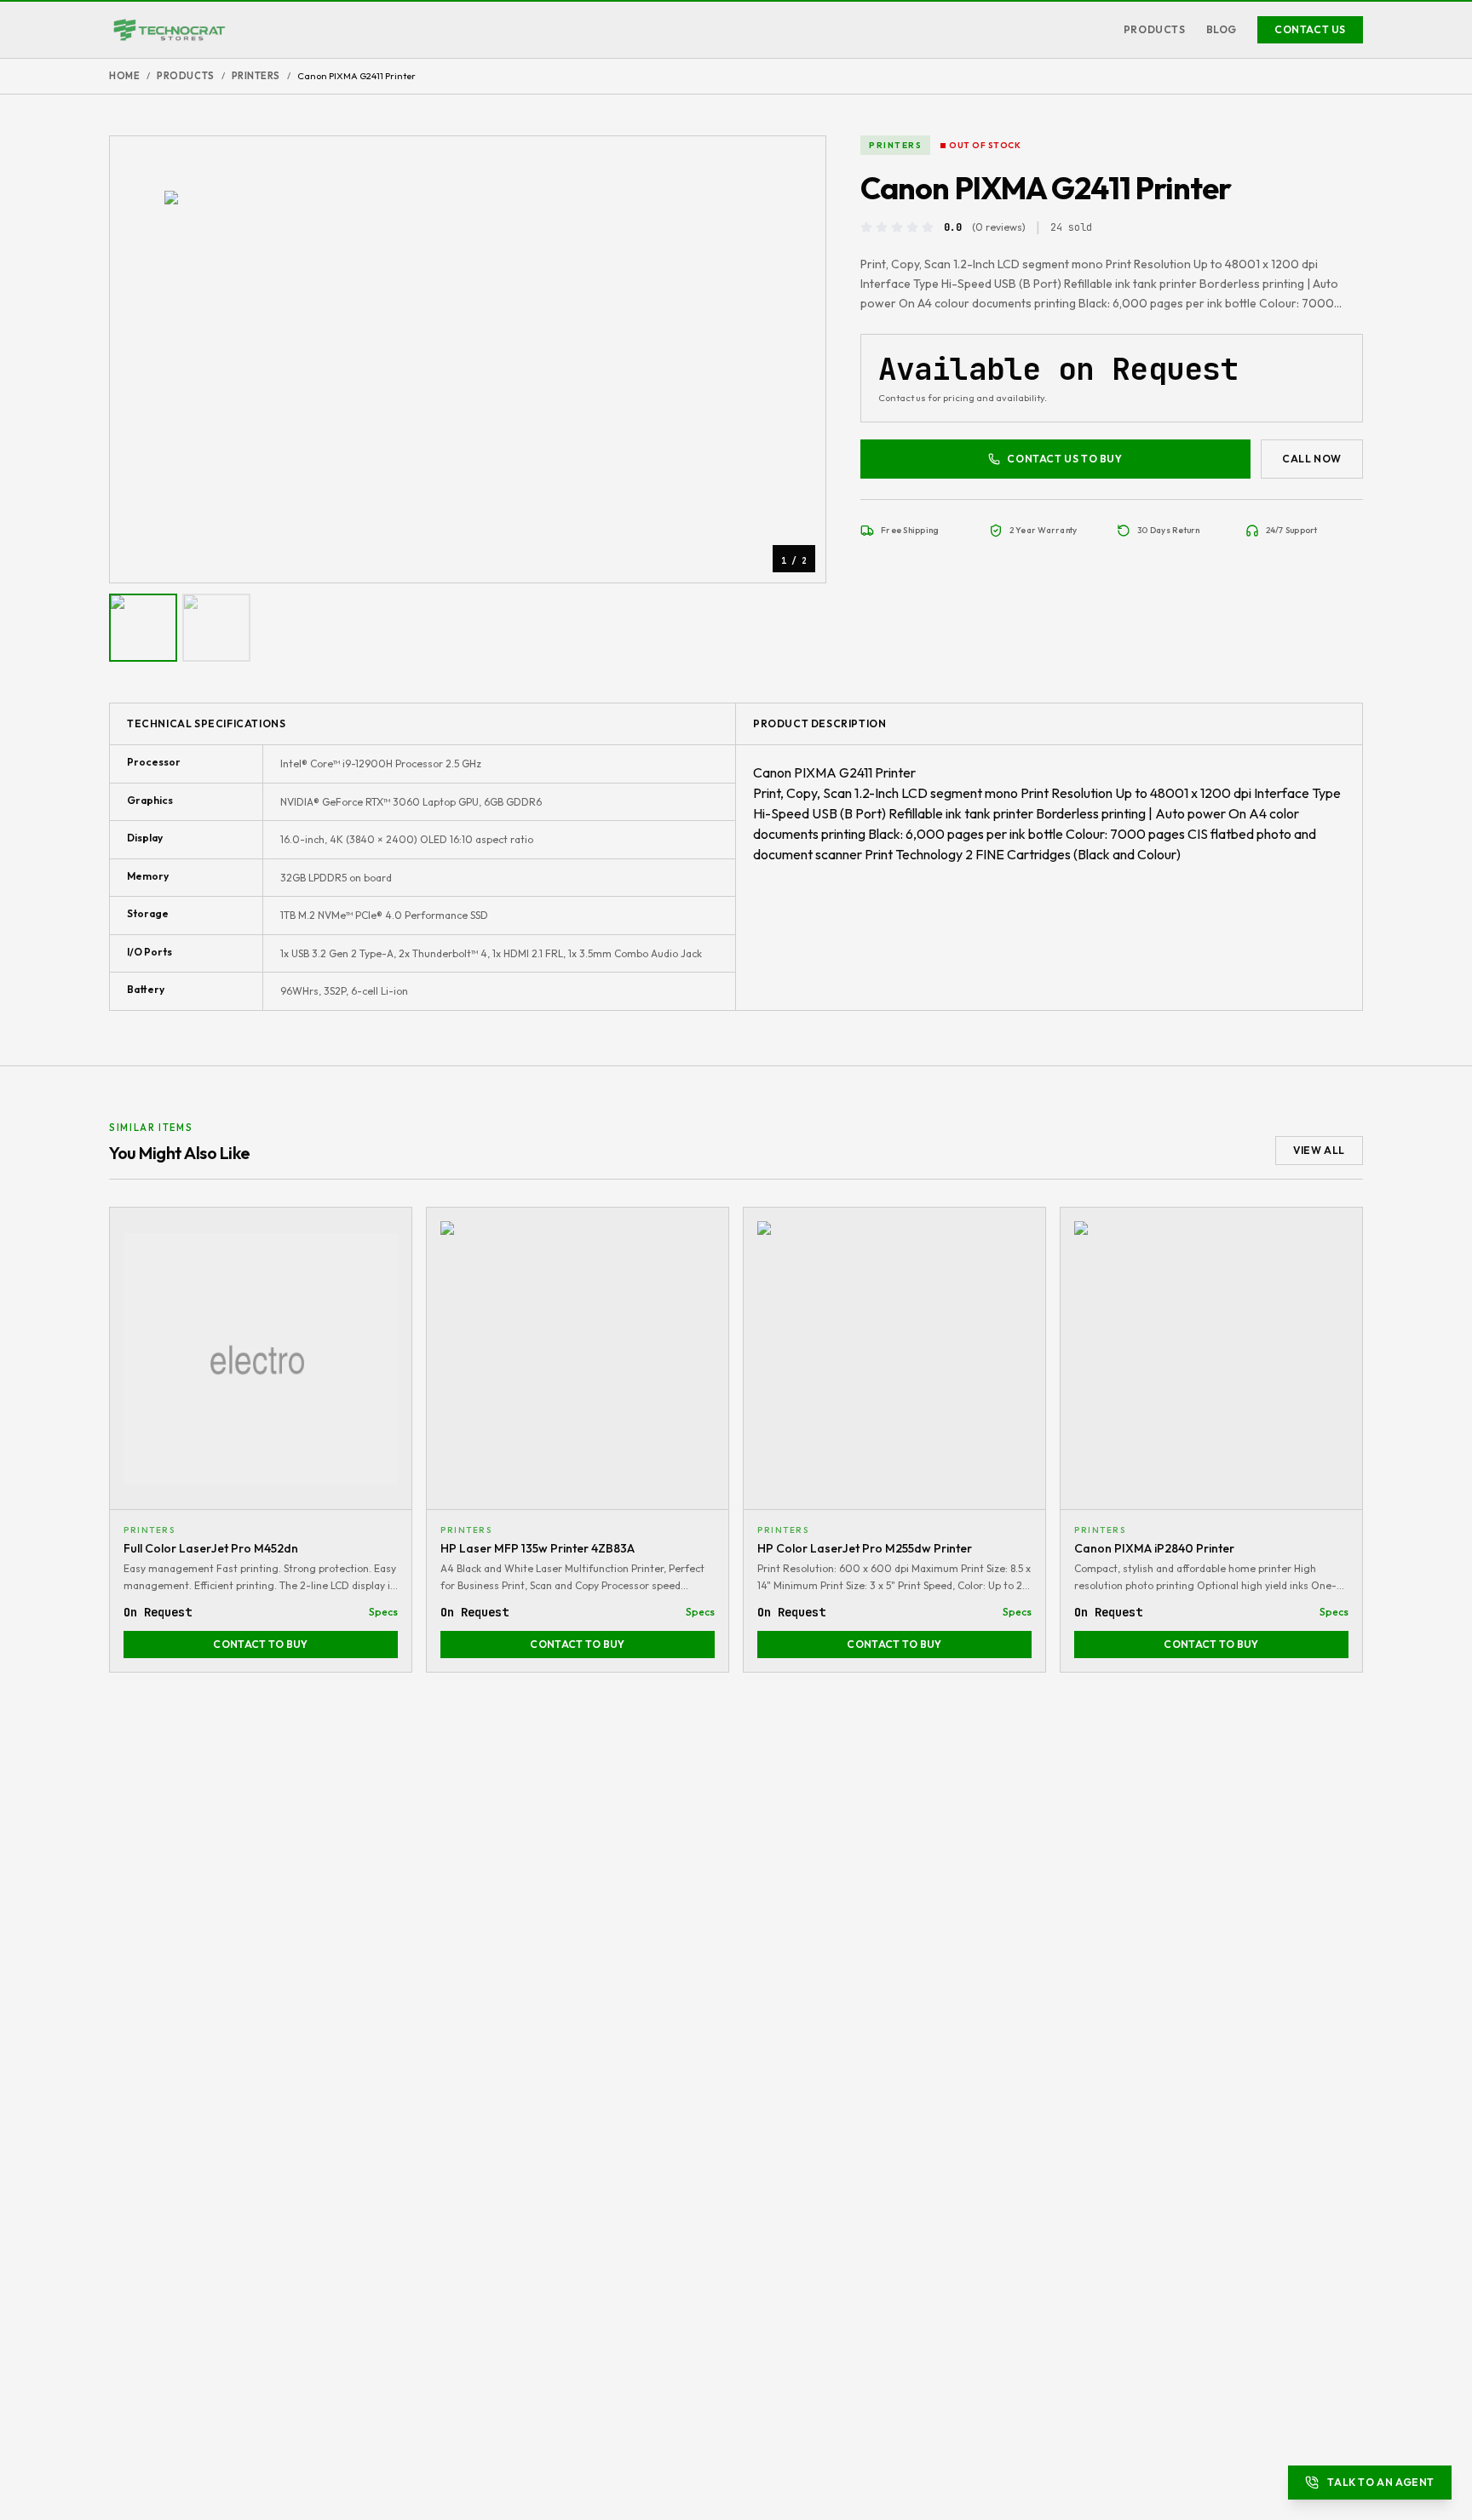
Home (124, 76)
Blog (1222, 29)
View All (1319, 1150)
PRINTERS (256, 76)
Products (1155, 29)
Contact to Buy (260, 1644)
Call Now (1312, 459)
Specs (383, 1612)
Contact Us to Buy (1064, 459)
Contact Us (1310, 29)
